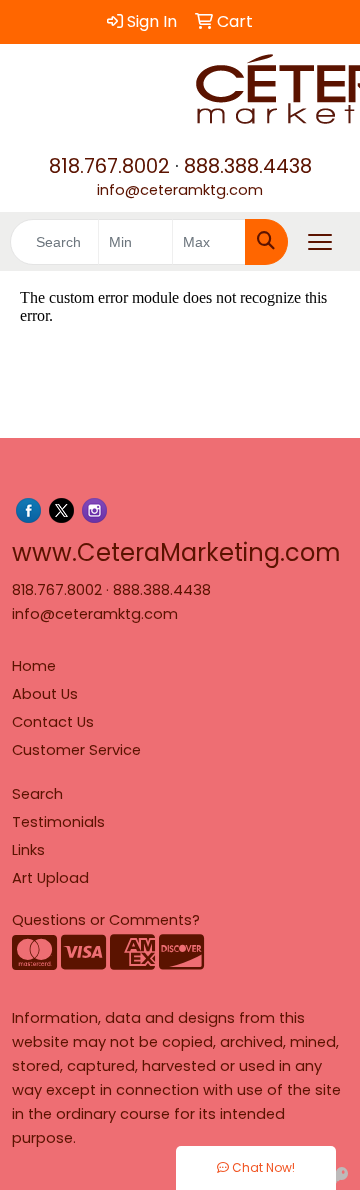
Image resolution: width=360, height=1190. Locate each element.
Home (34, 666)
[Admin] (339, 1178)
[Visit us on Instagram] (94, 510)
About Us (45, 694)
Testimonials (58, 822)
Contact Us (53, 722)
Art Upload (50, 878)
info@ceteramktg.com (180, 190)
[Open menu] (320, 242)
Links (28, 850)
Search (37, 794)
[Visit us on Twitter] (61, 510)
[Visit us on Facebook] (28, 510)
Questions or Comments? (106, 920)
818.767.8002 (109, 166)
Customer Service (76, 750)
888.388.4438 (248, 166)
